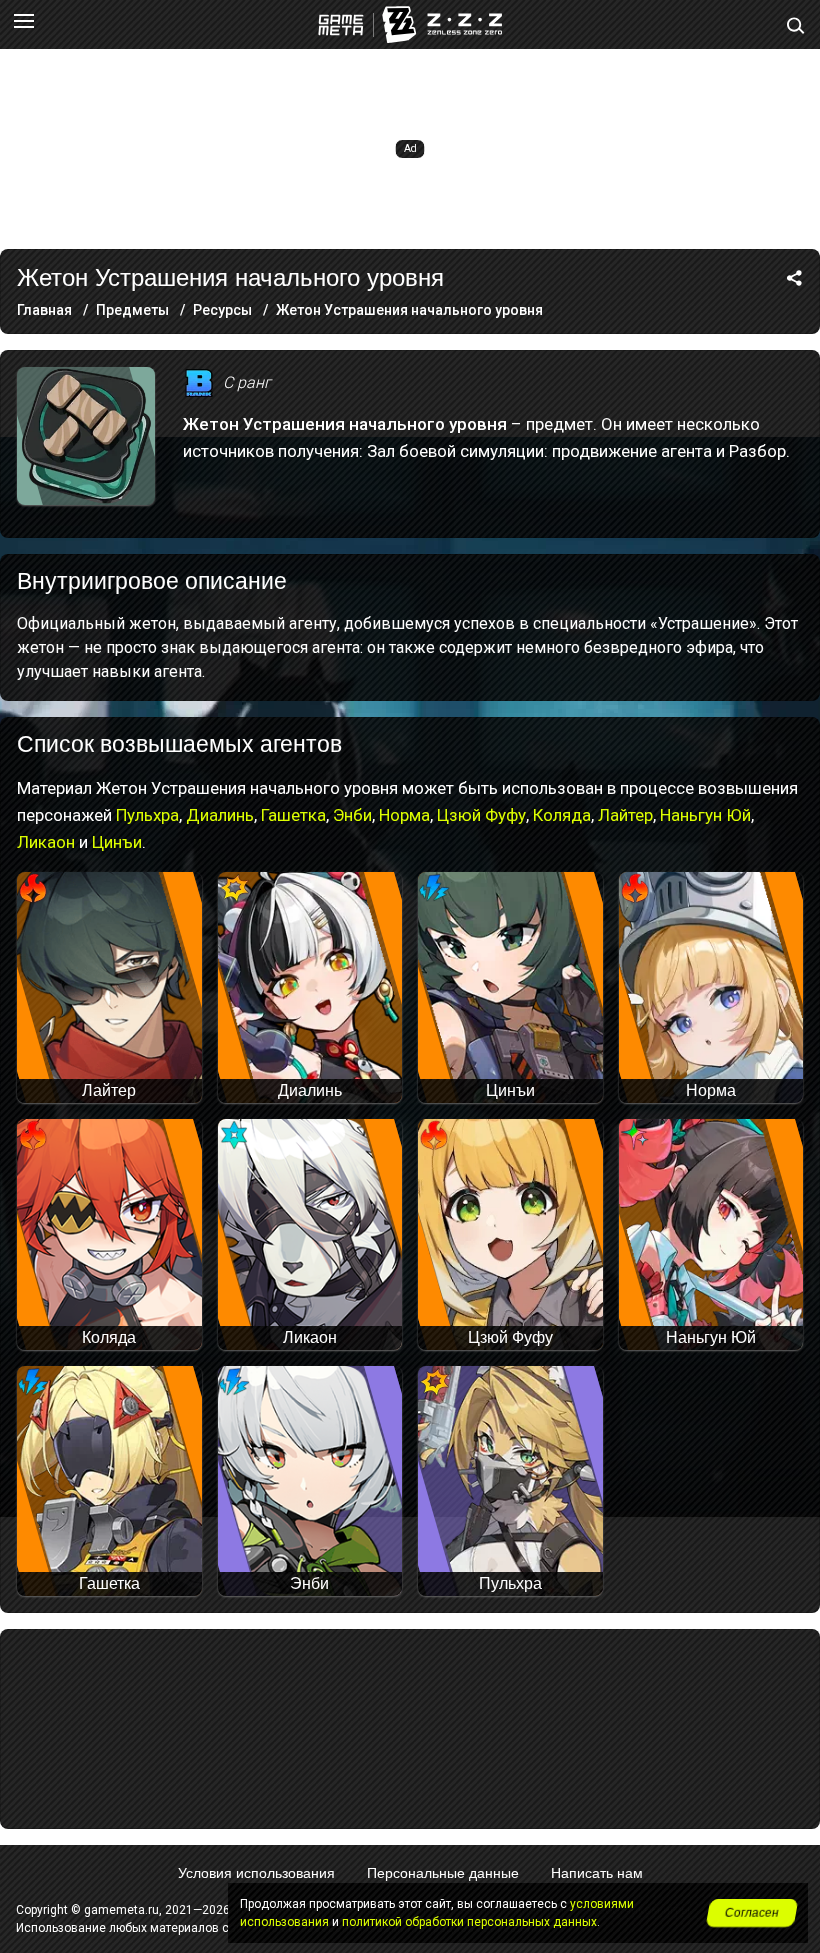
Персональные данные (443, 1873)
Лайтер (625, 815)
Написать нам (597, 1873)
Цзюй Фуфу (481, 815)
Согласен (752, 1913)
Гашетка (293, 815)
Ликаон (46, 842)
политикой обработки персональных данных (469, 1922)
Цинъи (117, 842)
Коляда (562, 815)
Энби (352, 815)
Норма (404, 815)
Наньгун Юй (705, 815)
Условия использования (256, 1873)
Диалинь (220, 815)
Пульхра (147, 815)
